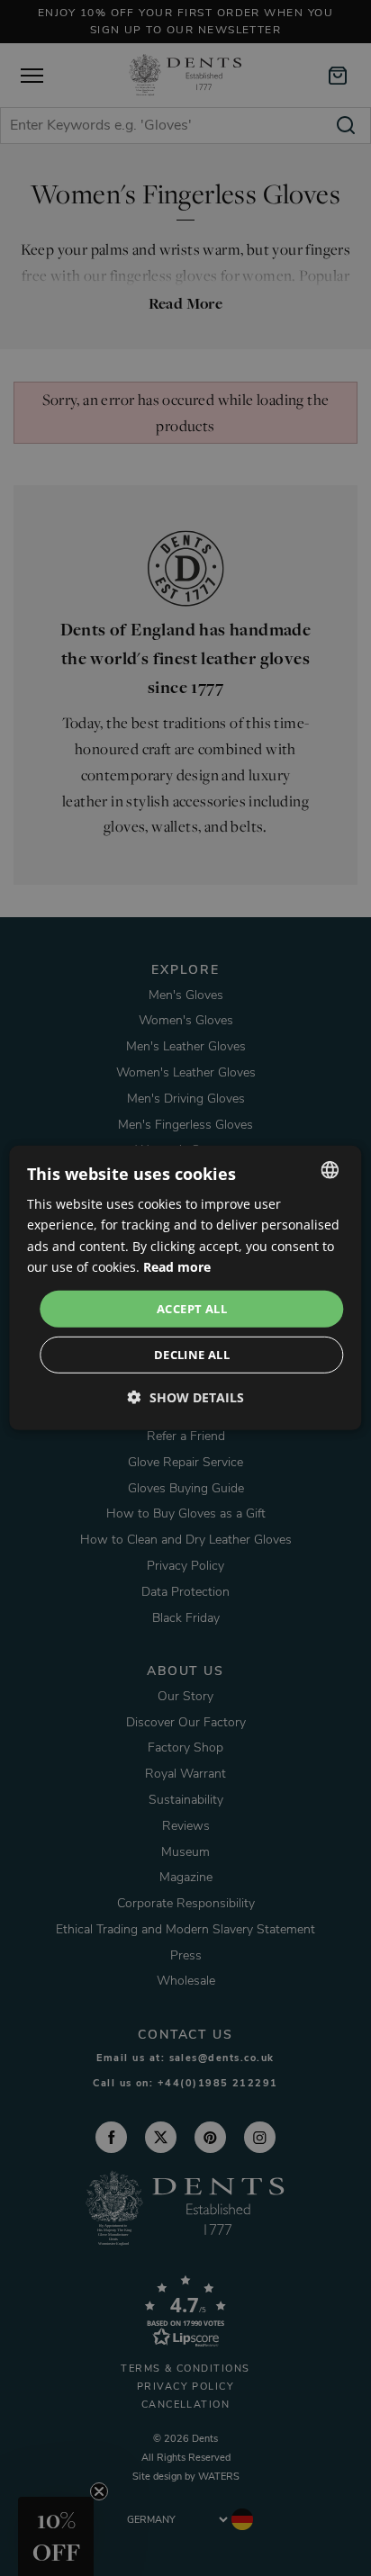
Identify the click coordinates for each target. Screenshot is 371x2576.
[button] (186, 1397)
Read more (177, 1266)
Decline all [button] (192, 1355)
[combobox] (330, 1170)
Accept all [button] (192, 1309)
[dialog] (185, 1288)
